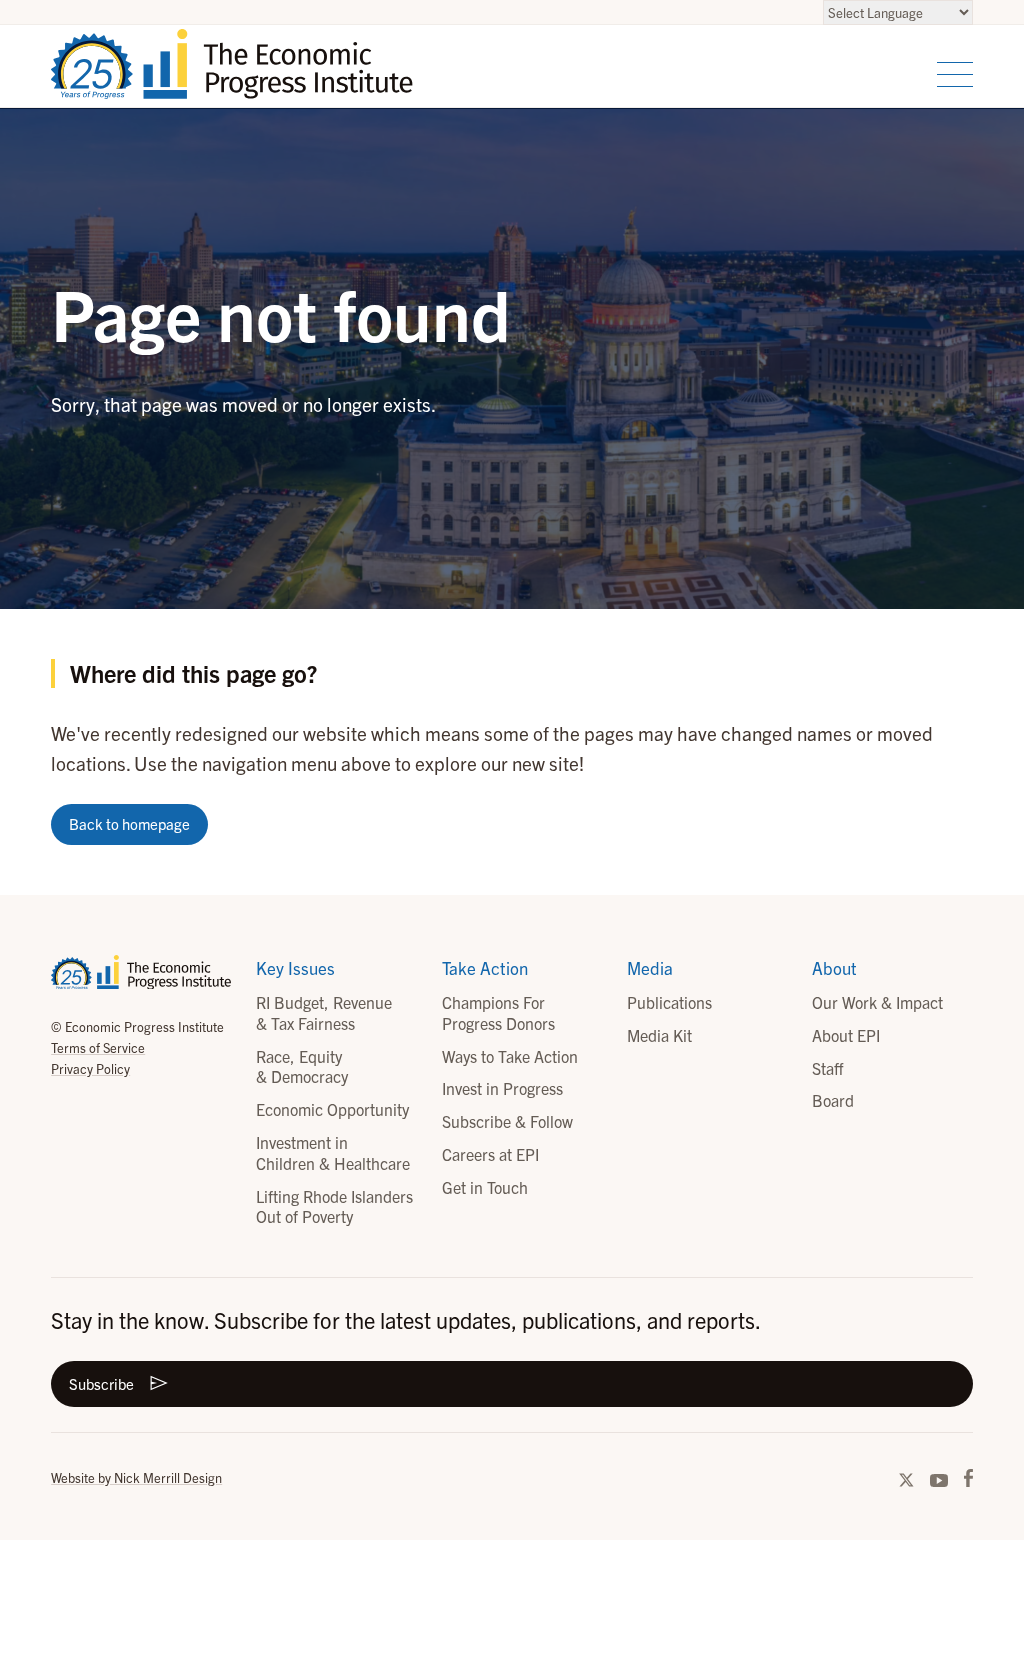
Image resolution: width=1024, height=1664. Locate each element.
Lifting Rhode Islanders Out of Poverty (334, 1206)
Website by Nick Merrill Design (136, 1477)
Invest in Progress (502, 1088)
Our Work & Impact (877, 1002)
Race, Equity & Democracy (302, 1066)
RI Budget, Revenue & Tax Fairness (324, 1012)
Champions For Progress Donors (498, 1012)
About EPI (846, 1035)
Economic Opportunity (332, 1109)
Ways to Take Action (510, 1056)
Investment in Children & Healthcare (333, 1152)
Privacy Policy (90, 1068)
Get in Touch (485, 1187)
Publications (669, 1002)
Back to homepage (129, 823)
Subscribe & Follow (507, 1121)
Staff (827, 1068)
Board (833, 1100)
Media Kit (659, 1035)
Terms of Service (98, 1047)
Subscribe (101, 1383)
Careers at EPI (490, 1154)
